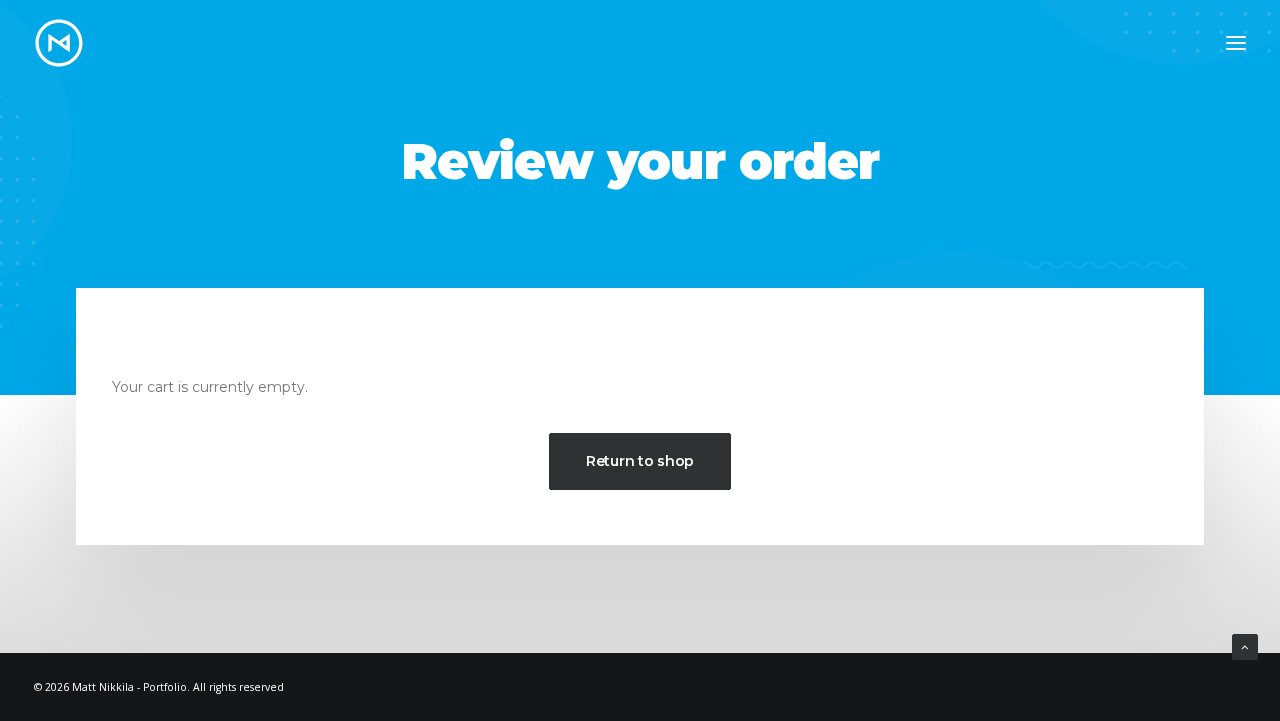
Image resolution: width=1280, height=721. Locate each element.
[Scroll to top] (1245, 645)
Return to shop (640, 461)
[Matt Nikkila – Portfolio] (59, 43)
